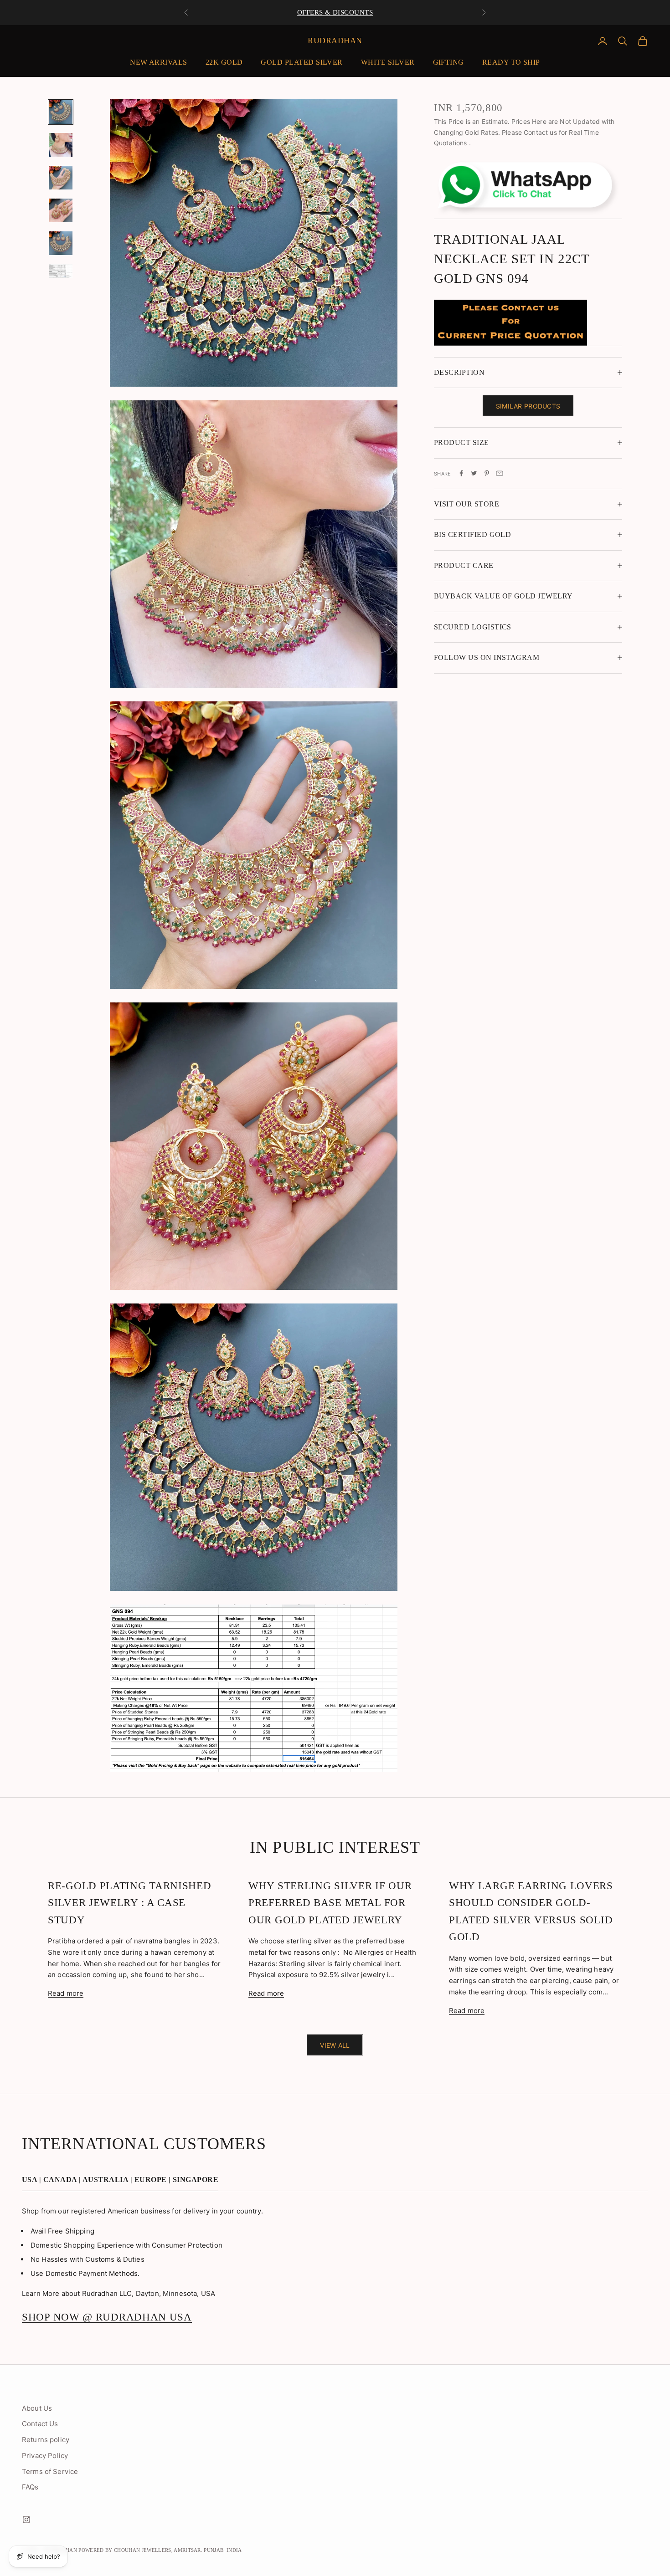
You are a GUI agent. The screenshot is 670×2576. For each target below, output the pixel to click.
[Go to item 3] (61, 178)
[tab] (120, 2182)
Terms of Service (50, 2471)
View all (335, 2045)
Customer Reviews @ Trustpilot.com (335, 12)
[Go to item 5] (61, 243)
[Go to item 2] (61, 145)
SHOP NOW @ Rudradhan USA (107, 2317)
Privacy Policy (45, 2456)
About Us (37, 2408)
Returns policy (46, 2440)
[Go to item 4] (61, 210)
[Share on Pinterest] (487, 473)
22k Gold (224, 62)
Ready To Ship (511, 62)
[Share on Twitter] (474, 473)
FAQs (30, 2487)
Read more (66, 1993)
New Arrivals (159, 62)
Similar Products (528, 406)
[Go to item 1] (61, 112)
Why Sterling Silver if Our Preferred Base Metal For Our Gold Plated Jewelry (330, 1903)
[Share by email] (500, 473)
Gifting (448, 62)
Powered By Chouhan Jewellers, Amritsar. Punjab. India (160, 2550)
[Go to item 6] (61, 271)
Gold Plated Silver (301, 62)
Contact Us (40, 2424)
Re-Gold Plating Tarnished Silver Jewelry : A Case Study (130, 1903)
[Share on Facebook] (461, 473)
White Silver (388, 62)
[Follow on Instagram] (26, 2520)
